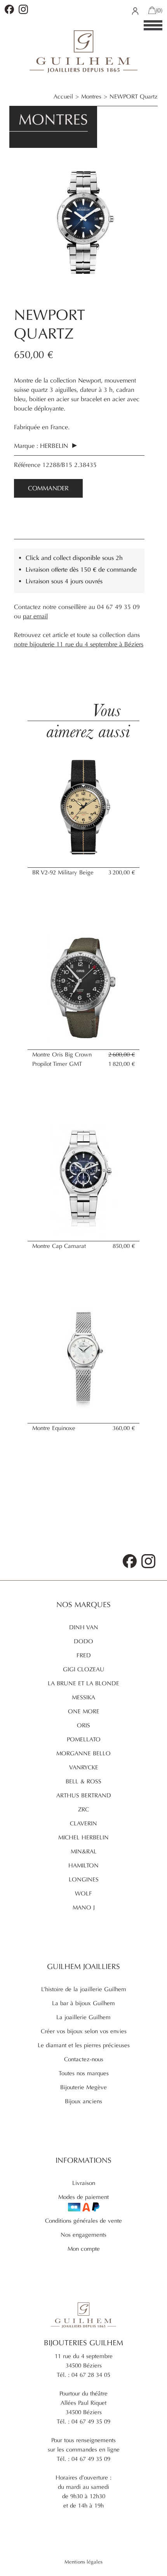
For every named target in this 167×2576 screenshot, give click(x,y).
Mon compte (84, 2249)
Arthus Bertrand (84, 1795)
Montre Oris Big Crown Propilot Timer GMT (62, 1059)
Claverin (83, 1823)
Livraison (84, 2183)
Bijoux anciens (83, 2101)
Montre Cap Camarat (59, 1246)
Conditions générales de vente (83, 2221)
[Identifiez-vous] (135, 11)
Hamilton (83, 1865)
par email (35, 616)
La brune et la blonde (83, 1683)
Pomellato (84, 1739)
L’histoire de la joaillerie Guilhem (84, 1989)
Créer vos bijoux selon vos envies (84, 2031)
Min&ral (84, 1851)
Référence (28, 465)
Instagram (23, 9)
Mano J (84, 1907)
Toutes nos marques (84, 2073)
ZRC (83, 1809)
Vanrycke (84, 1767)
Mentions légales (83, 2562)
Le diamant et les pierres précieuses (84, 2045)
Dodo (83, 1641)
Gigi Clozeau (84, 1669)
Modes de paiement (83, 2197)
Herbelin (55, 446)
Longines (84, 1879)
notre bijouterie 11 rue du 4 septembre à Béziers (79, 644)
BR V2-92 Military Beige (63, 872)
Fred (84, 1655)
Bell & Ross (83, 1781)
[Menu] (153, 26)
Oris (83, 1725)
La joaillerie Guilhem (83, 2017)
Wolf (83, 1893)
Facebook (9, 9)
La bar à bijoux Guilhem (83, 2003)
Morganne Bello (83, 1753)
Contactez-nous (84, 2059)
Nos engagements (83, 2235)
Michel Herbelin (83, 1837)
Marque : (26, 446)
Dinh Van (84, 1627)
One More (84, 1711)
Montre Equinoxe (54, 1428)
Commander (48, 488)
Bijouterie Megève (83, 2087)
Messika (83, 1697)
